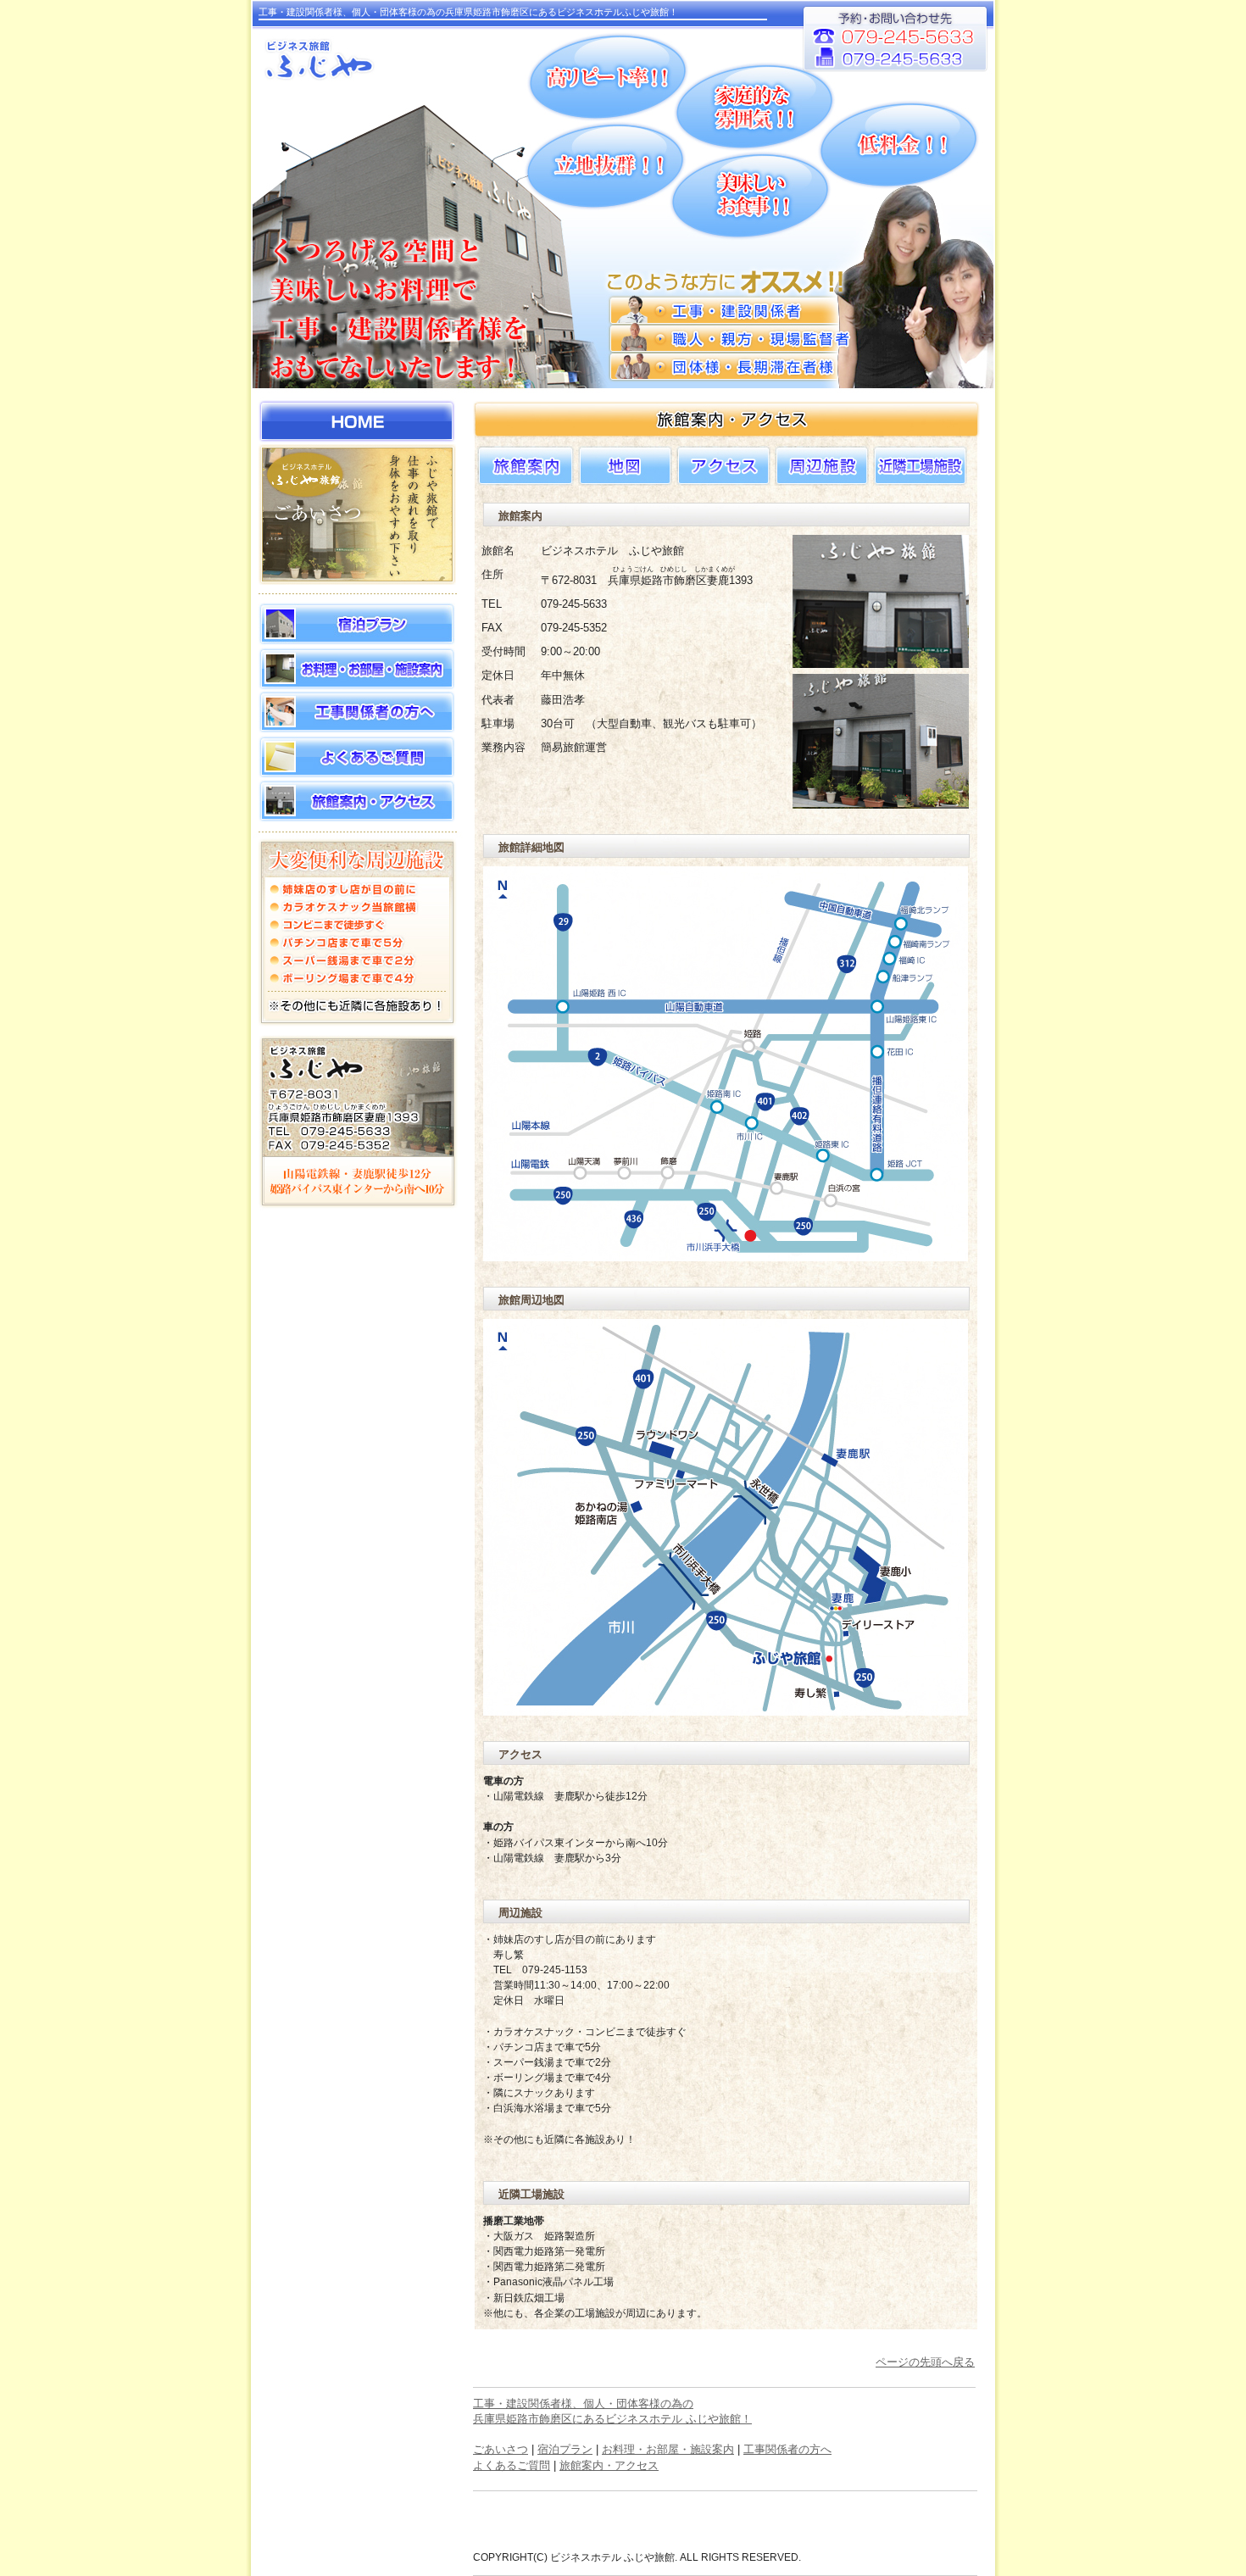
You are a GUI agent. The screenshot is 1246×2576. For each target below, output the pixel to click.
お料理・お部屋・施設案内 (668, 2449)
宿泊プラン (565, 2449)
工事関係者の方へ (787, 2449)
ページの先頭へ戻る (925, 2362)
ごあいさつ (501, 2449)
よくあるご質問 (512, 2465)
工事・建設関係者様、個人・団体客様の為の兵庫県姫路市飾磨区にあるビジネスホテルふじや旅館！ (468, 12)
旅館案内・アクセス (609, 2465)
